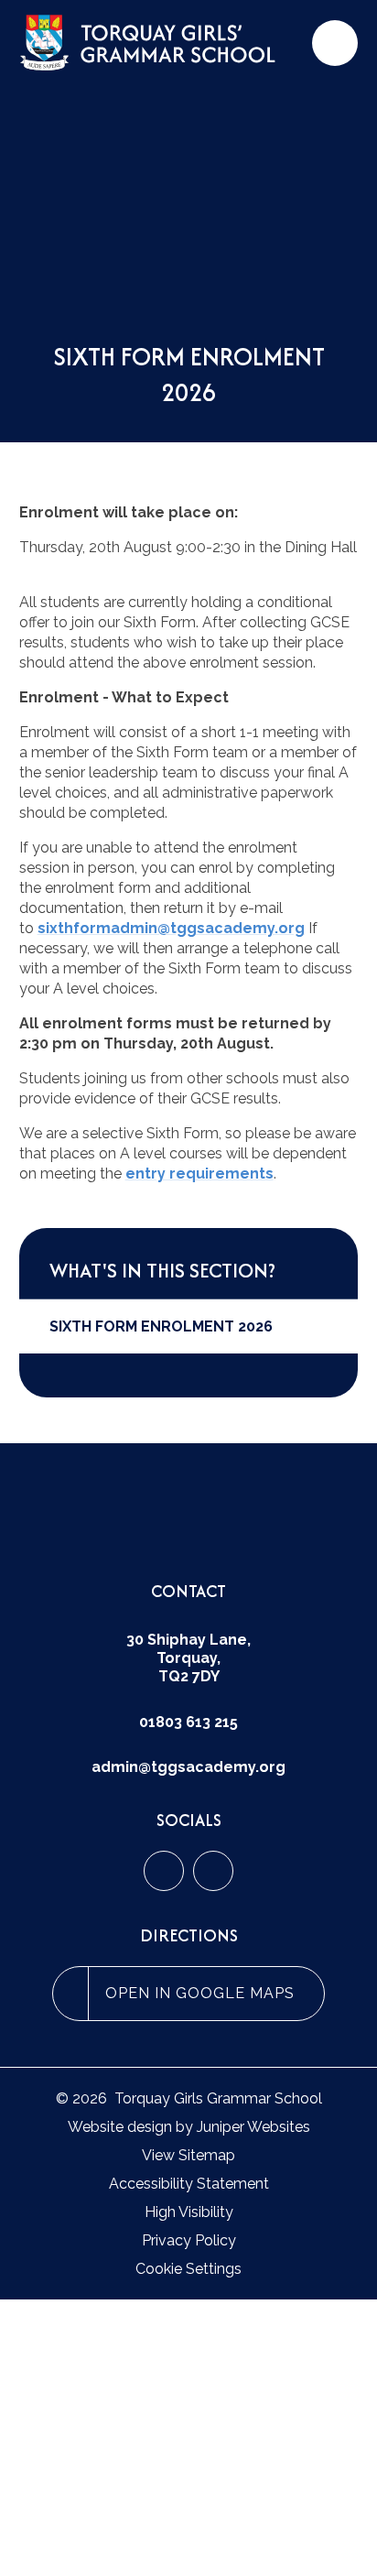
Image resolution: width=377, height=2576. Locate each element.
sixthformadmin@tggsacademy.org (171, 928)
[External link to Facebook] (164, 1871)
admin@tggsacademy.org (188, 1767)
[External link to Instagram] (213, 1871)
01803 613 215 (188, 1722)
